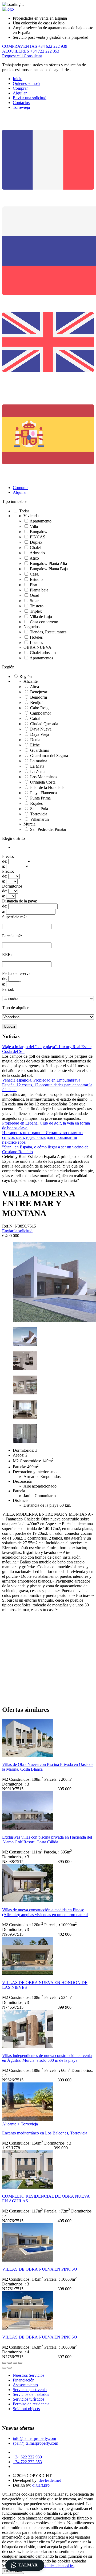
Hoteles (36, 637)
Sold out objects (26, 2409)
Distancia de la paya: (20, 901)
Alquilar (20, 93)
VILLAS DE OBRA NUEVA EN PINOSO (40, 2269)
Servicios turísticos (29, 2399)
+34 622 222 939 (27, 2457)
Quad (35, 595)
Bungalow (39, 532)
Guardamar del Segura (49, 756)
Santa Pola (39, 809)
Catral (35, 718)
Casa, (35, 574)
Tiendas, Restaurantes (48, 632)
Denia (35, 740)
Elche (35, 745)
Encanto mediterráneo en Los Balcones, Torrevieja (45, 2133)
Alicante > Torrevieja (20, 2124)
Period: (8, 989)
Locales (36, 643)
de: (5, 861)
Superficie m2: (14, 917)
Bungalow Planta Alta (48, 563)
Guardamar (40, 750)
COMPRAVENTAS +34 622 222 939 (35, 46)
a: (4, 866)
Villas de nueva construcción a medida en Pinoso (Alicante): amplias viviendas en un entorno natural (45, 1912)
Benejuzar (39, 692)
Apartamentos (41, 658)
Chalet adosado (43, 653)
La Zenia (38, 771)
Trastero (37, 606)
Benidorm (39, 697)
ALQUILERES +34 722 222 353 (31, 51)
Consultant (33, 56)
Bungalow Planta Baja (49, 569)
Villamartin (39, 819)
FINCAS (38, 537)
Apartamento (41, 521)
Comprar (20, 88)
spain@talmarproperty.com (35, 2443)
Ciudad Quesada (44, 724)
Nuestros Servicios (29, 2375)
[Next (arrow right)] (10, 2368)
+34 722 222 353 (27, 2462)
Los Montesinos (44, 777)
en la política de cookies (54, 2566)
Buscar (10, 1026)
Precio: (8, 856)
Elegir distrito (13, 838)
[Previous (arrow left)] (4, 2368)
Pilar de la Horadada (47, 787)
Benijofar (38, 703)
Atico (34, 558)
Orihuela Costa (43, 782)
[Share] (10, 2363)
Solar (34, 601)
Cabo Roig (39, 708)
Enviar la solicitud (17, 1231)
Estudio (36, 579)
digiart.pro (41, 2485)
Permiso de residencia (31, 2404)
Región (8, 667)
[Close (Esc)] (4, 2363)
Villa (34, 526)
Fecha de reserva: (17, 973)
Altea (34, 687)
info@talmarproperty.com (34, 2438)
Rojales (36, 803)
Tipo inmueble (14, 501)
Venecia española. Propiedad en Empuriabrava (41, 1080)
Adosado (37, 553)
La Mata (37, 766)
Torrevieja (21, 107)
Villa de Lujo (41, 617)
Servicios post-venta (30, 2390)
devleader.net (50, 2480)
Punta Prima (40, 798)
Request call (13, 56)
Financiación (24, 2380)
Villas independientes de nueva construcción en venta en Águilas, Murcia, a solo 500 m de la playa (47, 2058)
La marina (39, 761)
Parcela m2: (12, 936)
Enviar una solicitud (30, 98)
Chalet (35, 548)
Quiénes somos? (27, 83)
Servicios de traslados (31, 2394)
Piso (33, 585)
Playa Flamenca (43, 793)
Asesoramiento (25, 2385)
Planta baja (39, 590)
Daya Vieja (40, 734)
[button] (25, 2565)
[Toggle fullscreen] (15, 2363)
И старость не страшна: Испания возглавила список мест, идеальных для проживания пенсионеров (42, 1137)
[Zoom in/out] (20, 2363)
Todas (24, 511)
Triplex (36, 611)
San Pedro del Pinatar (48, 829)
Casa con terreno (44, 622)
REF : (7, 955)
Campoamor (41, 713)
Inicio (18, 79)
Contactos (21, 103)
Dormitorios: (13, 886)
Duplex (36, 542)
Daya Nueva (41, 729)
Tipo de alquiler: (16, 1008)
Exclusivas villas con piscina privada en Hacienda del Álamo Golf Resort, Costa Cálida (47, 1840)
